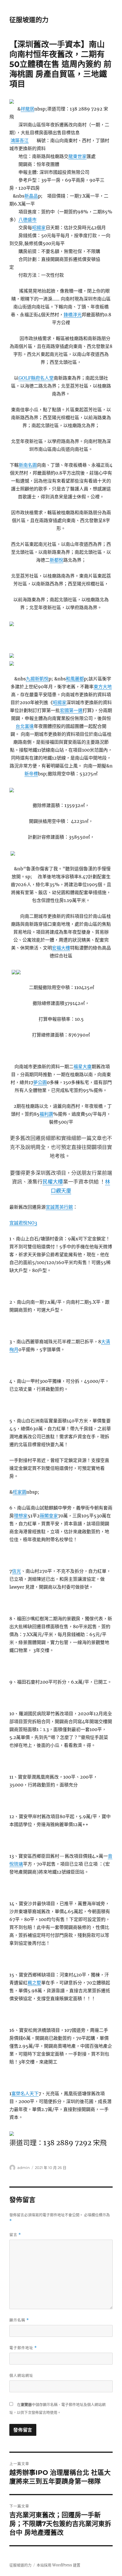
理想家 (21, 1516)
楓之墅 (34, 1983)
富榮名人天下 (25, 2093)
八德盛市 (28, 220)
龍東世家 (77, 156)
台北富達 (25, 726)
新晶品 (31, 196)
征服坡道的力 (29, 20)
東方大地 (103, 687)
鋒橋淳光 (73, 315)
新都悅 (56, 560)
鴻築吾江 (20, 140)
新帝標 (31, 774)
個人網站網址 (21, 2375)
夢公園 (40, 1082)
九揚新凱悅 (37, 679)
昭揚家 (39, 228)
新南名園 (28, 465)
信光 (16, 1571)
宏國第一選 (71, 710)
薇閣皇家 (49, 1516)
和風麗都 (75, 679)
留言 (15, 2235)
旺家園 (20, 1492)
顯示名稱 (19, 2320)
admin (24, 2168)
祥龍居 (28, 109)
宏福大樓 (61, 948)
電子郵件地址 (23, 2348)
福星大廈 (83, 1067)
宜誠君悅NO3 (23, 1223)
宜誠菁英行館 (59, 1207)
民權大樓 (53, 1182)
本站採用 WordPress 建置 (58, 2565)
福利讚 (46, 1114)
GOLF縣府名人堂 (36, 378)
